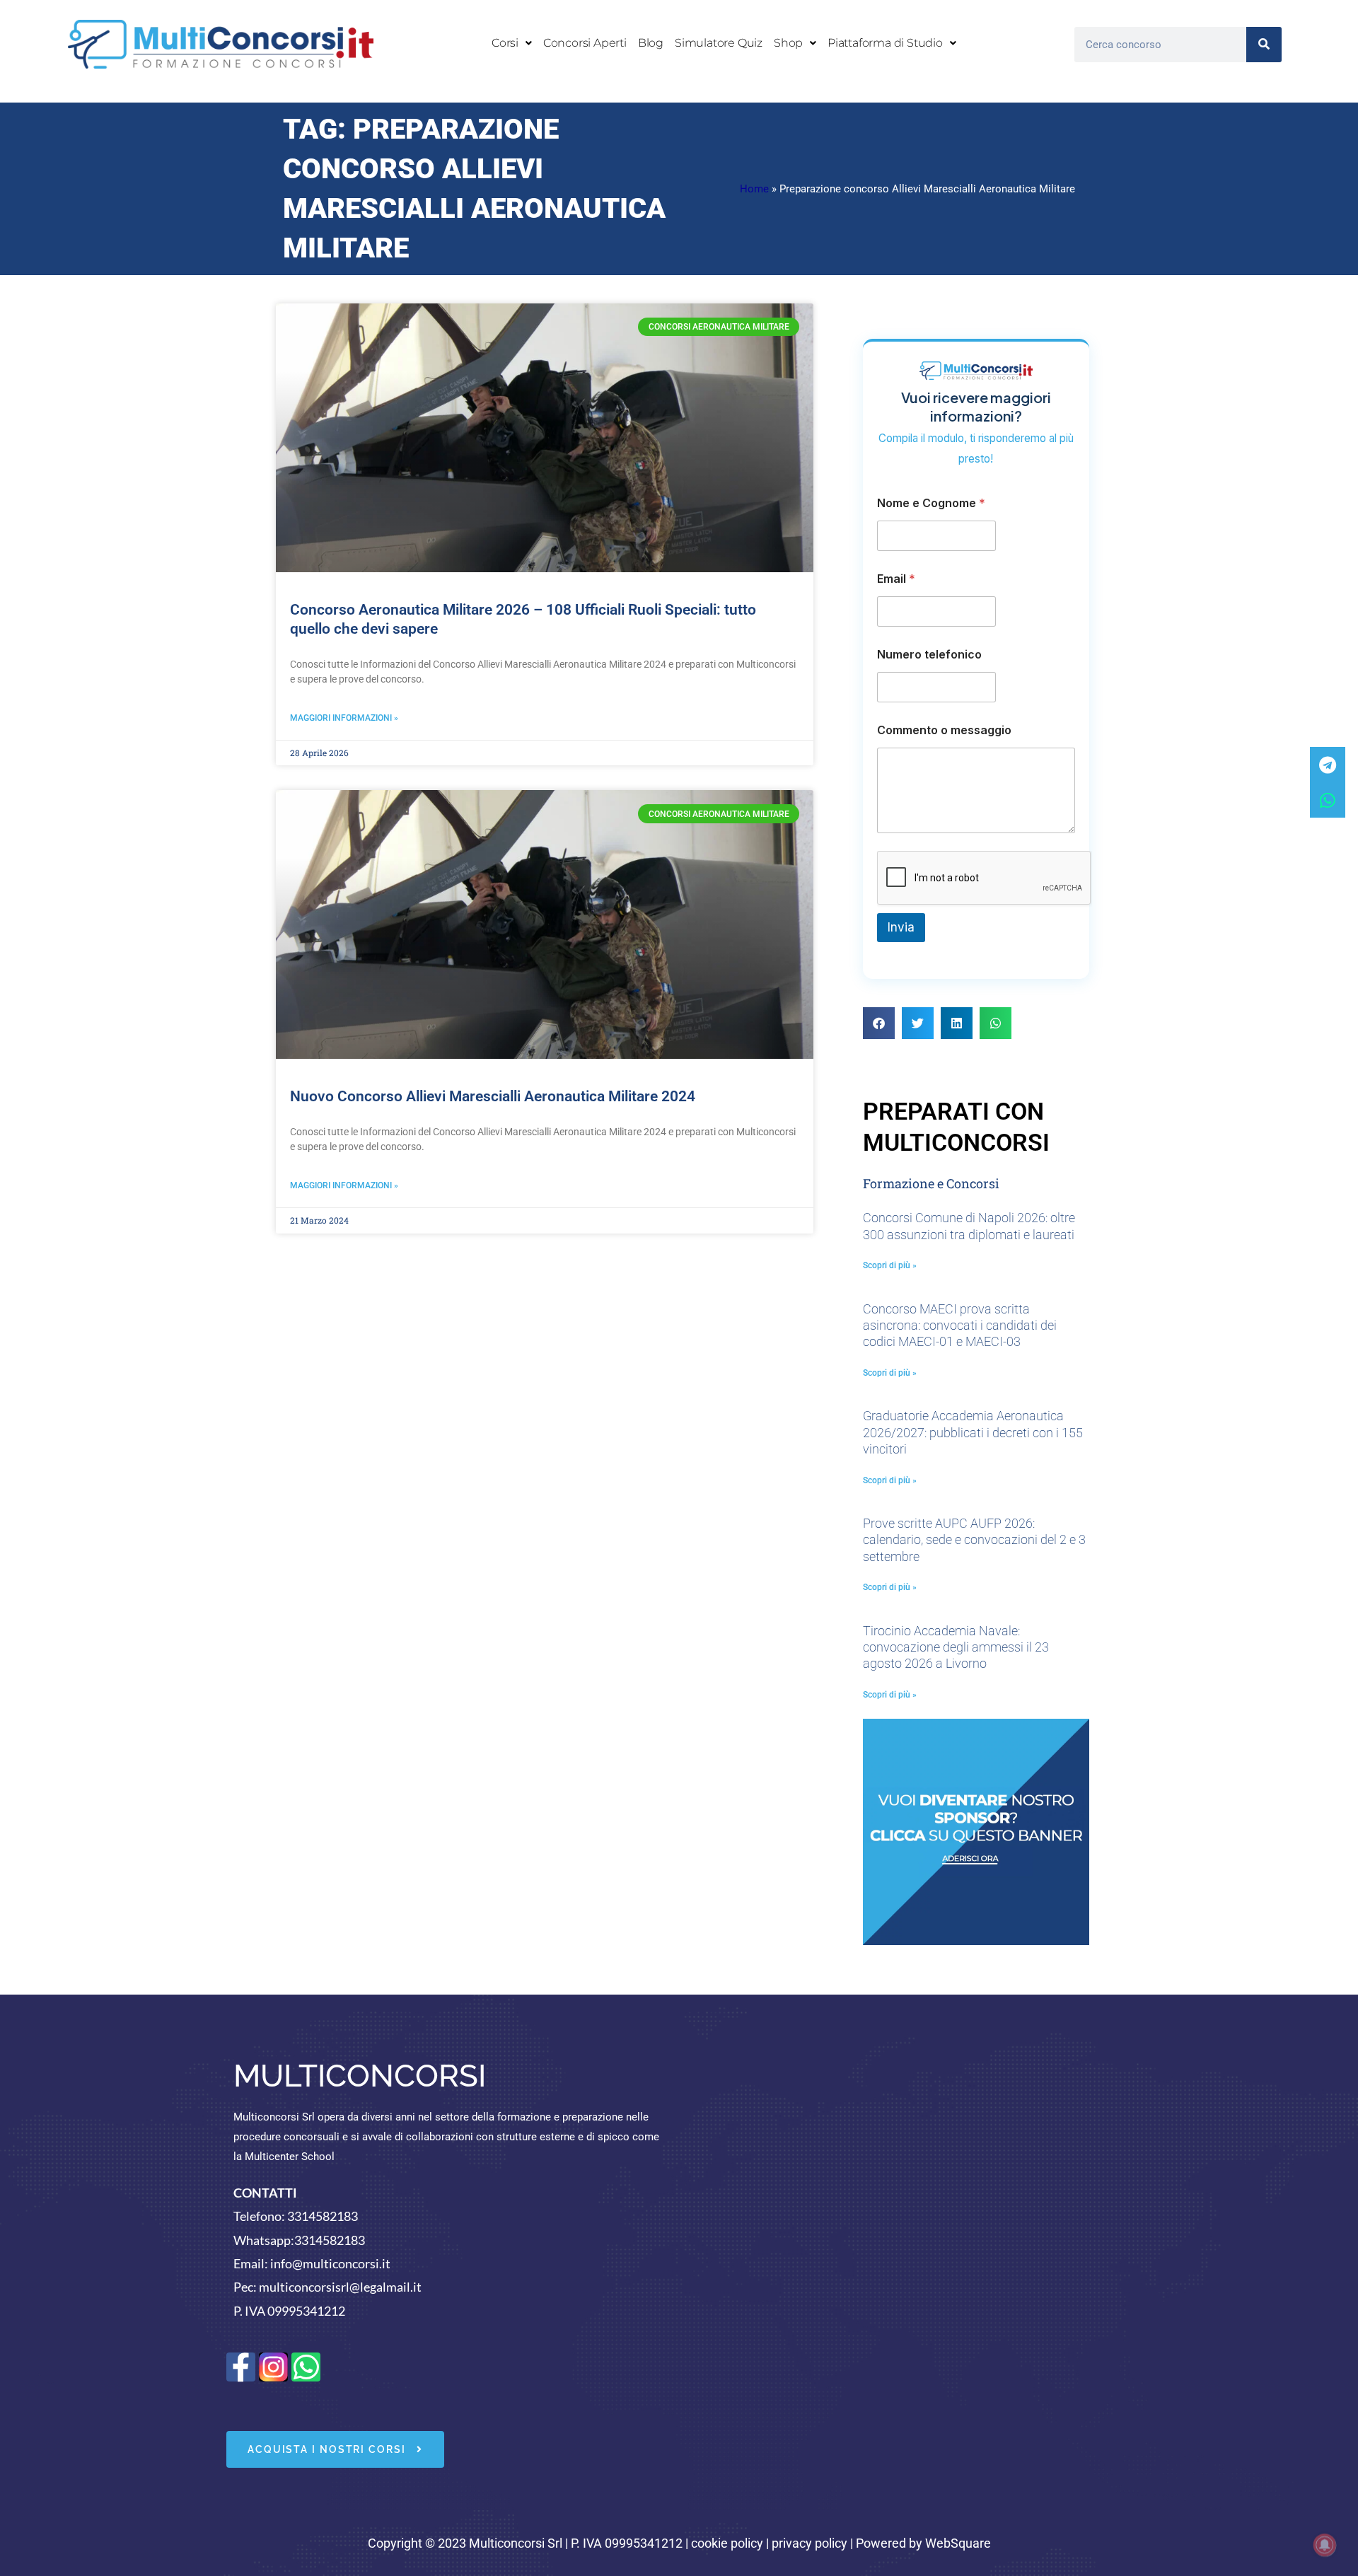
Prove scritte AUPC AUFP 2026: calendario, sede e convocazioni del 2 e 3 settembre (974, 1540)
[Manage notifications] (1325, 2545)
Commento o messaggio (944, 730)
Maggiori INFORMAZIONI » (344, 718)
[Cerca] (1264, 45)
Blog (651, 43)
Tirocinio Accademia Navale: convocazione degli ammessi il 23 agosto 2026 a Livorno (956, 1647)
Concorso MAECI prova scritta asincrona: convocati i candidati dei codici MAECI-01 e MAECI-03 (960, 1325)
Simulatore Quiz (719, 43)
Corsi (505, 43)
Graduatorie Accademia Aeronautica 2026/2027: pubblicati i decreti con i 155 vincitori (973, 1432)
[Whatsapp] (1328, 800)
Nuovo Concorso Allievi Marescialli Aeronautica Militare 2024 (493, 1096)
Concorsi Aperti (585, 43)
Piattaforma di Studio (885, 43)
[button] (512, 43)
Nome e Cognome (931, 503)
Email (896, 579)
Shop (788, 43)
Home (754, 189)
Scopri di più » (890, 1265)
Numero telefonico (929, 655)
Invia (901, 927)
